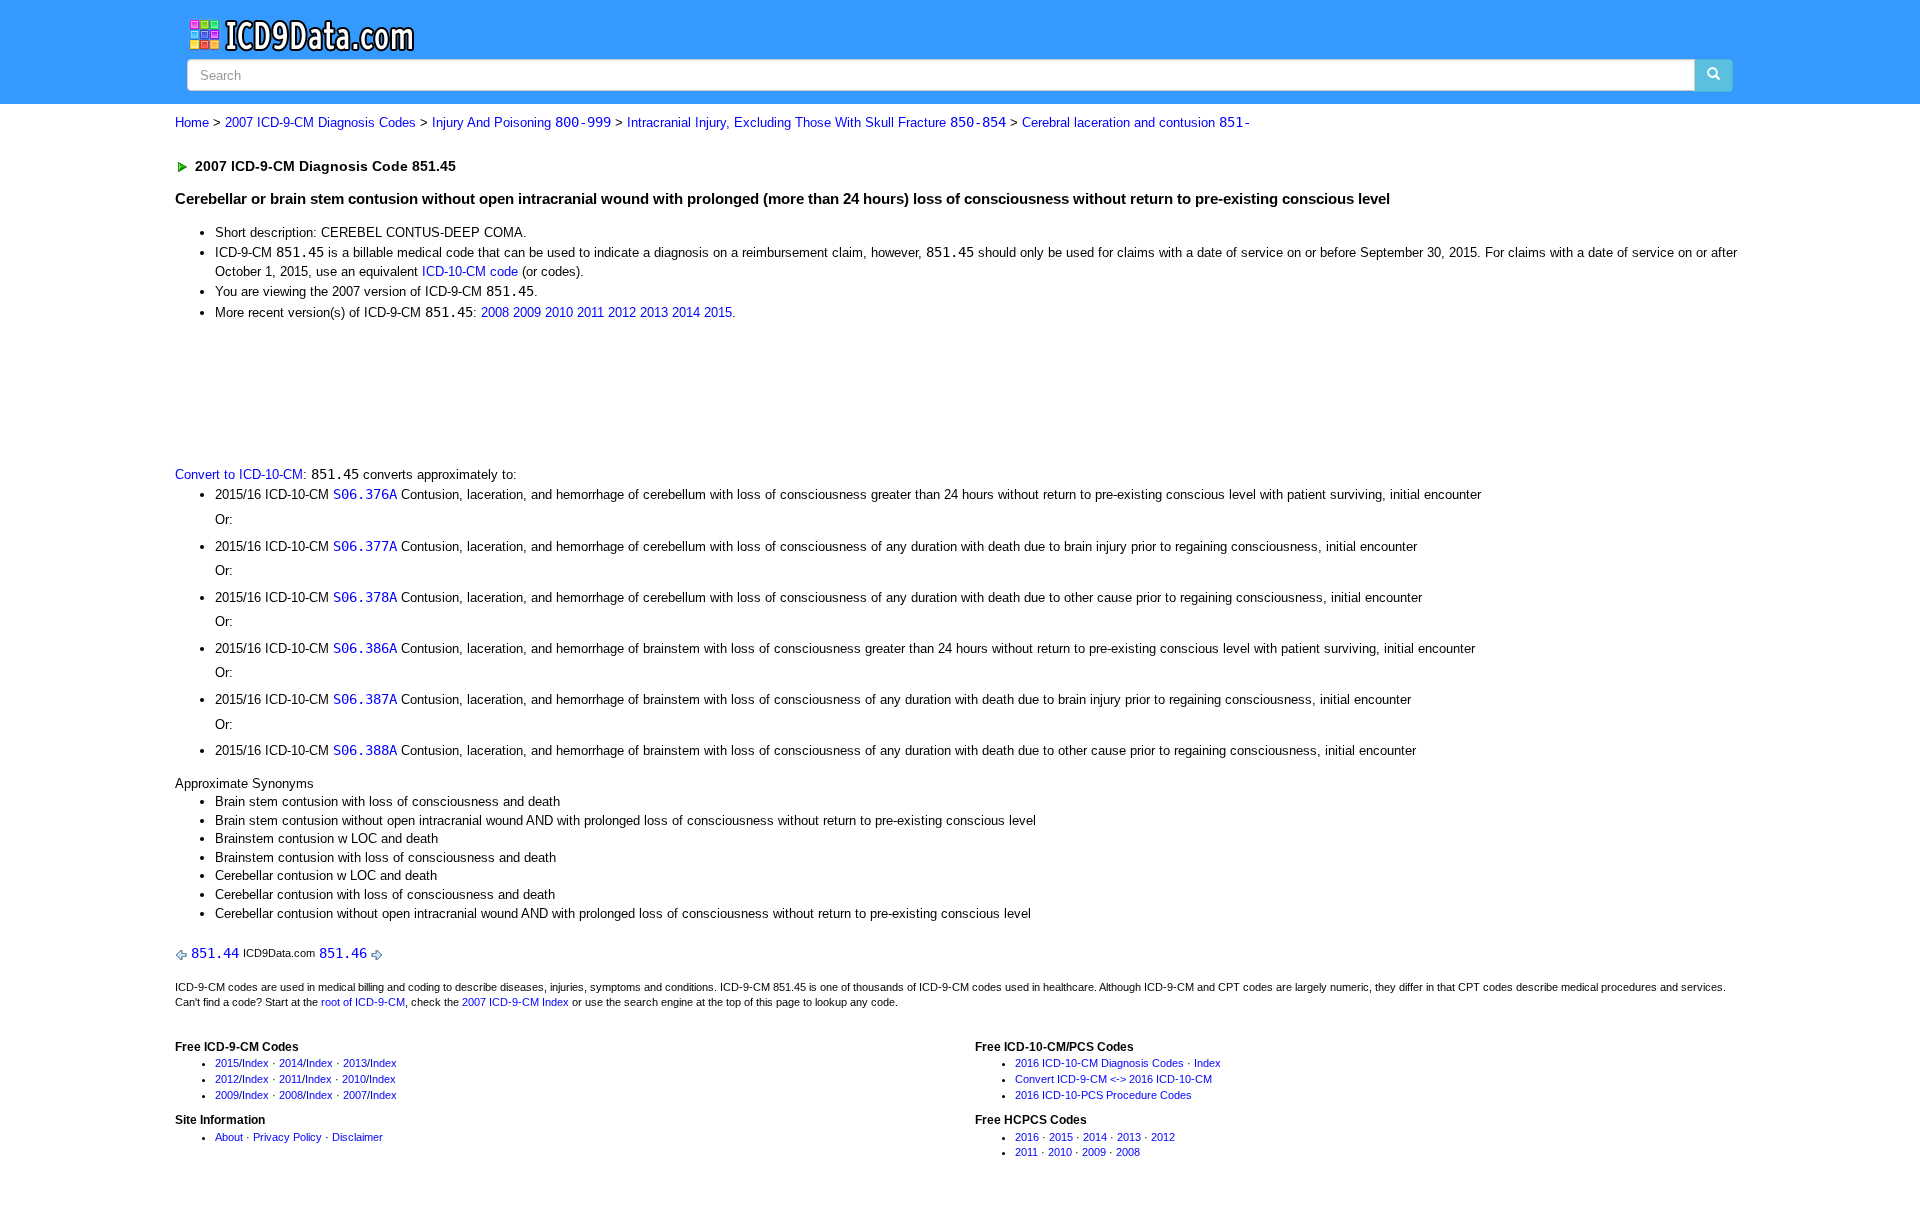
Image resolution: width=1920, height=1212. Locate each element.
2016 (1027, 1137)
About (229, 1137)
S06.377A (365, 546)
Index (255, 1063)
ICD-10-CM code (470, 271)
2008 (495, 312)
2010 (559, 312)
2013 (654, 312)
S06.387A (365, 699)
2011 (590, 312)
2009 (527, 312)
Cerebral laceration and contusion (1136, 122)
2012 (622, 312)
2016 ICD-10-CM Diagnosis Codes (1099, 1063)
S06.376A (365, 494)
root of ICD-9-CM (363, 1002)
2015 (718, 312)
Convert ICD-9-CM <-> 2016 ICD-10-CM (1113, 1079)
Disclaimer (357, 1137)
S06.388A (365, 750)
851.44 (215, 953)
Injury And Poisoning (521, 122)
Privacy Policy (287, 1137)
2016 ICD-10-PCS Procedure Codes (1103, 1095)
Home (192, 122)
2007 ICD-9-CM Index (515, 1002)
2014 (686, 312)
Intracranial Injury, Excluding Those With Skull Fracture (816, 122)
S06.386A (365, 648)
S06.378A (365, 597)
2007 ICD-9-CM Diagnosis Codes (320, 122)
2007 (355, 1095)
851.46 (343, 953)
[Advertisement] (532, 391)
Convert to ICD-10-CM (239, 474)
